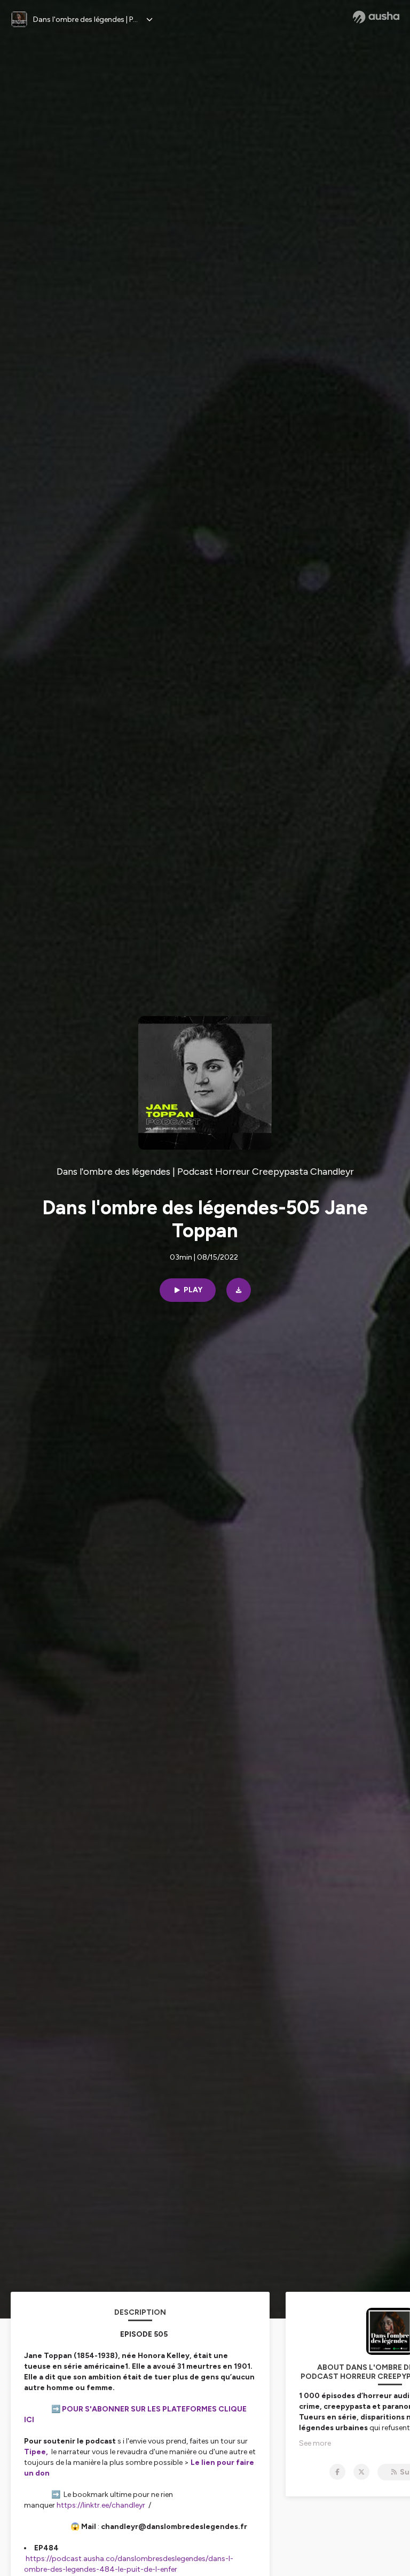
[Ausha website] (376, 17)
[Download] (239, 1290)
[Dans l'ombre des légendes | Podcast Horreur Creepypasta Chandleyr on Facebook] (337, 2472)
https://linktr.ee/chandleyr (101, 2505)
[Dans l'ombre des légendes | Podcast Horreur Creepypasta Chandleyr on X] (361, 2472)
